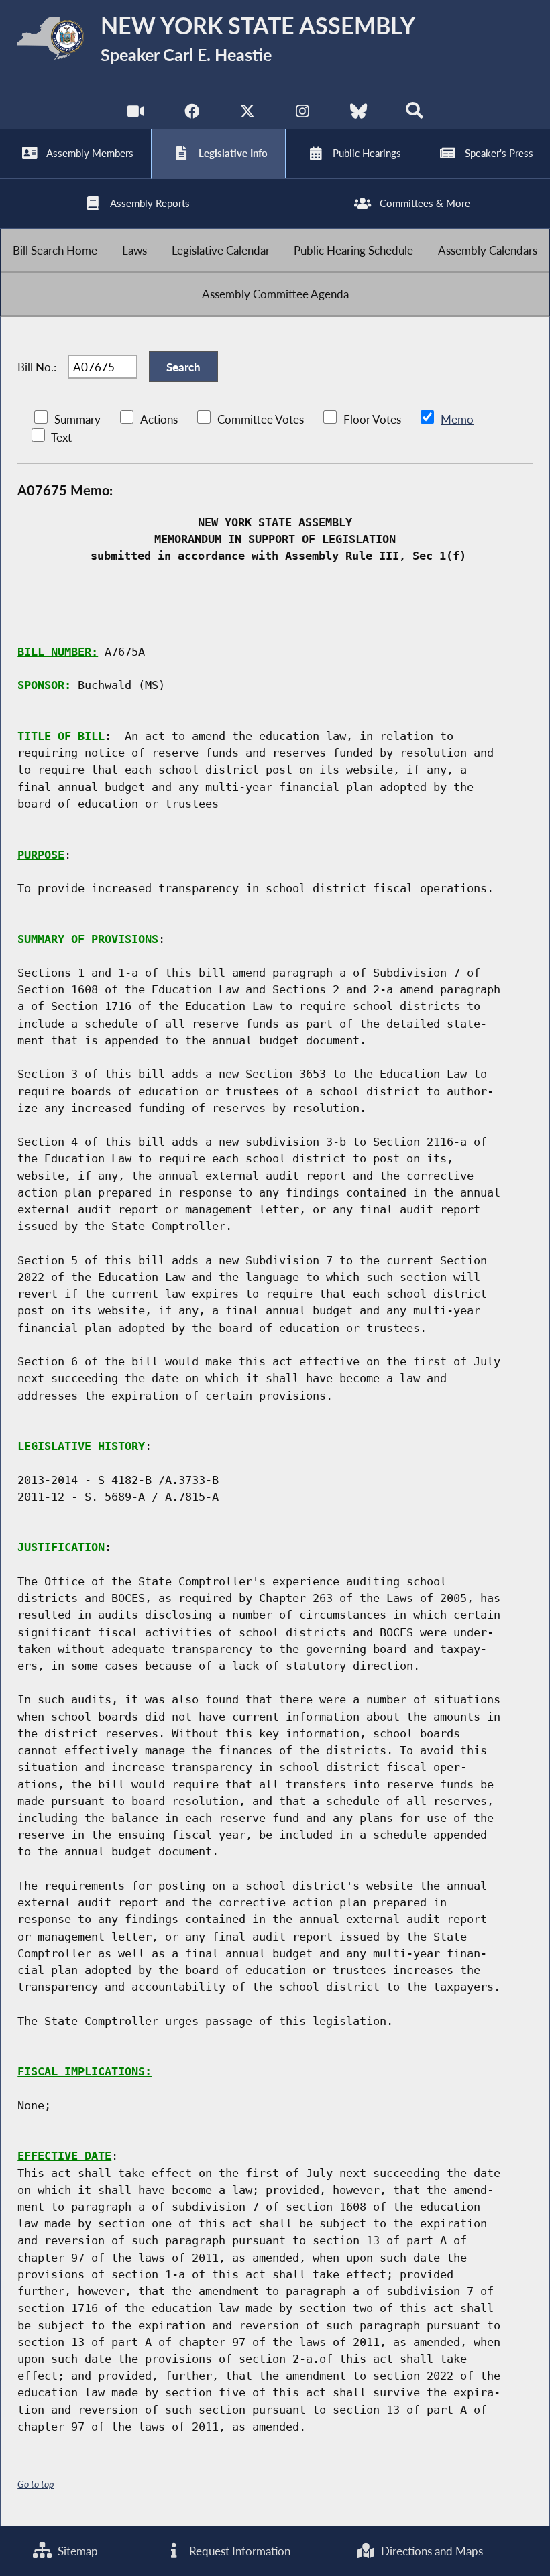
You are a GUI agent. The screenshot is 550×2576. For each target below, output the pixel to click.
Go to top (36, 2484)
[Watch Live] (136, 114)
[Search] (414, 114)
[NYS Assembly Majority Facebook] (191, 114)
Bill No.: (37, 367)
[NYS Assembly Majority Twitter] (247, 114)
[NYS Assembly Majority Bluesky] (359, 114)
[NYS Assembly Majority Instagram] (303, 114)
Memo (457, 419)
